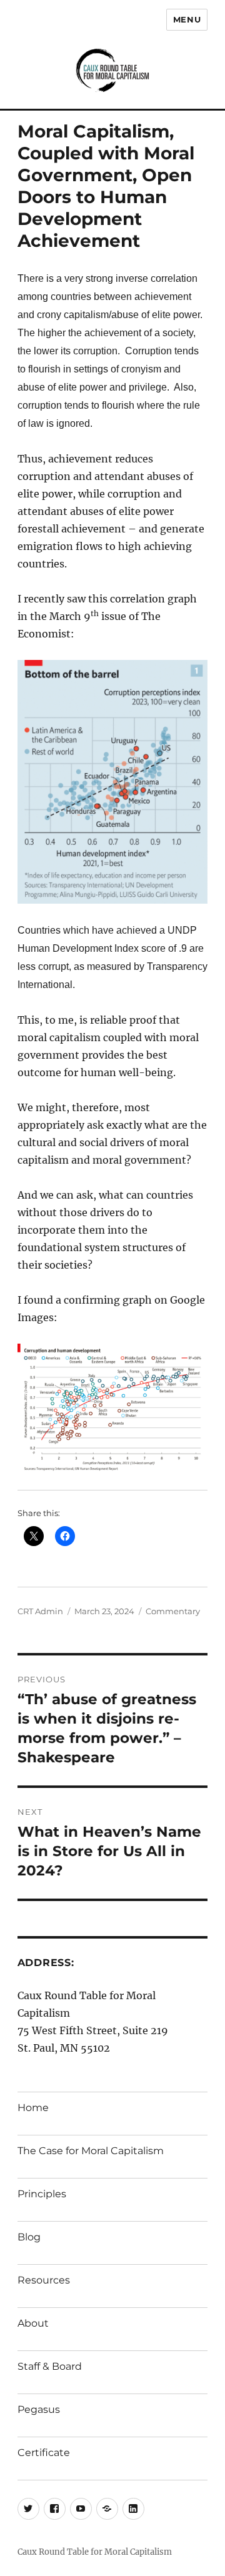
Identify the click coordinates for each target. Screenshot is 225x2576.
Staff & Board (50, 2366)
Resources (44, 2280)
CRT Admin (40, 1611)
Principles (42, 2194)
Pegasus (39, 2409)
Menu (187, 19)
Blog (29, 2237)
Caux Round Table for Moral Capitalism (95, 2552)
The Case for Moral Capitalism (91, 2151)
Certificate (44, 2453)
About (33, 2323)
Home (33, 2108)
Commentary (173, 1611)
